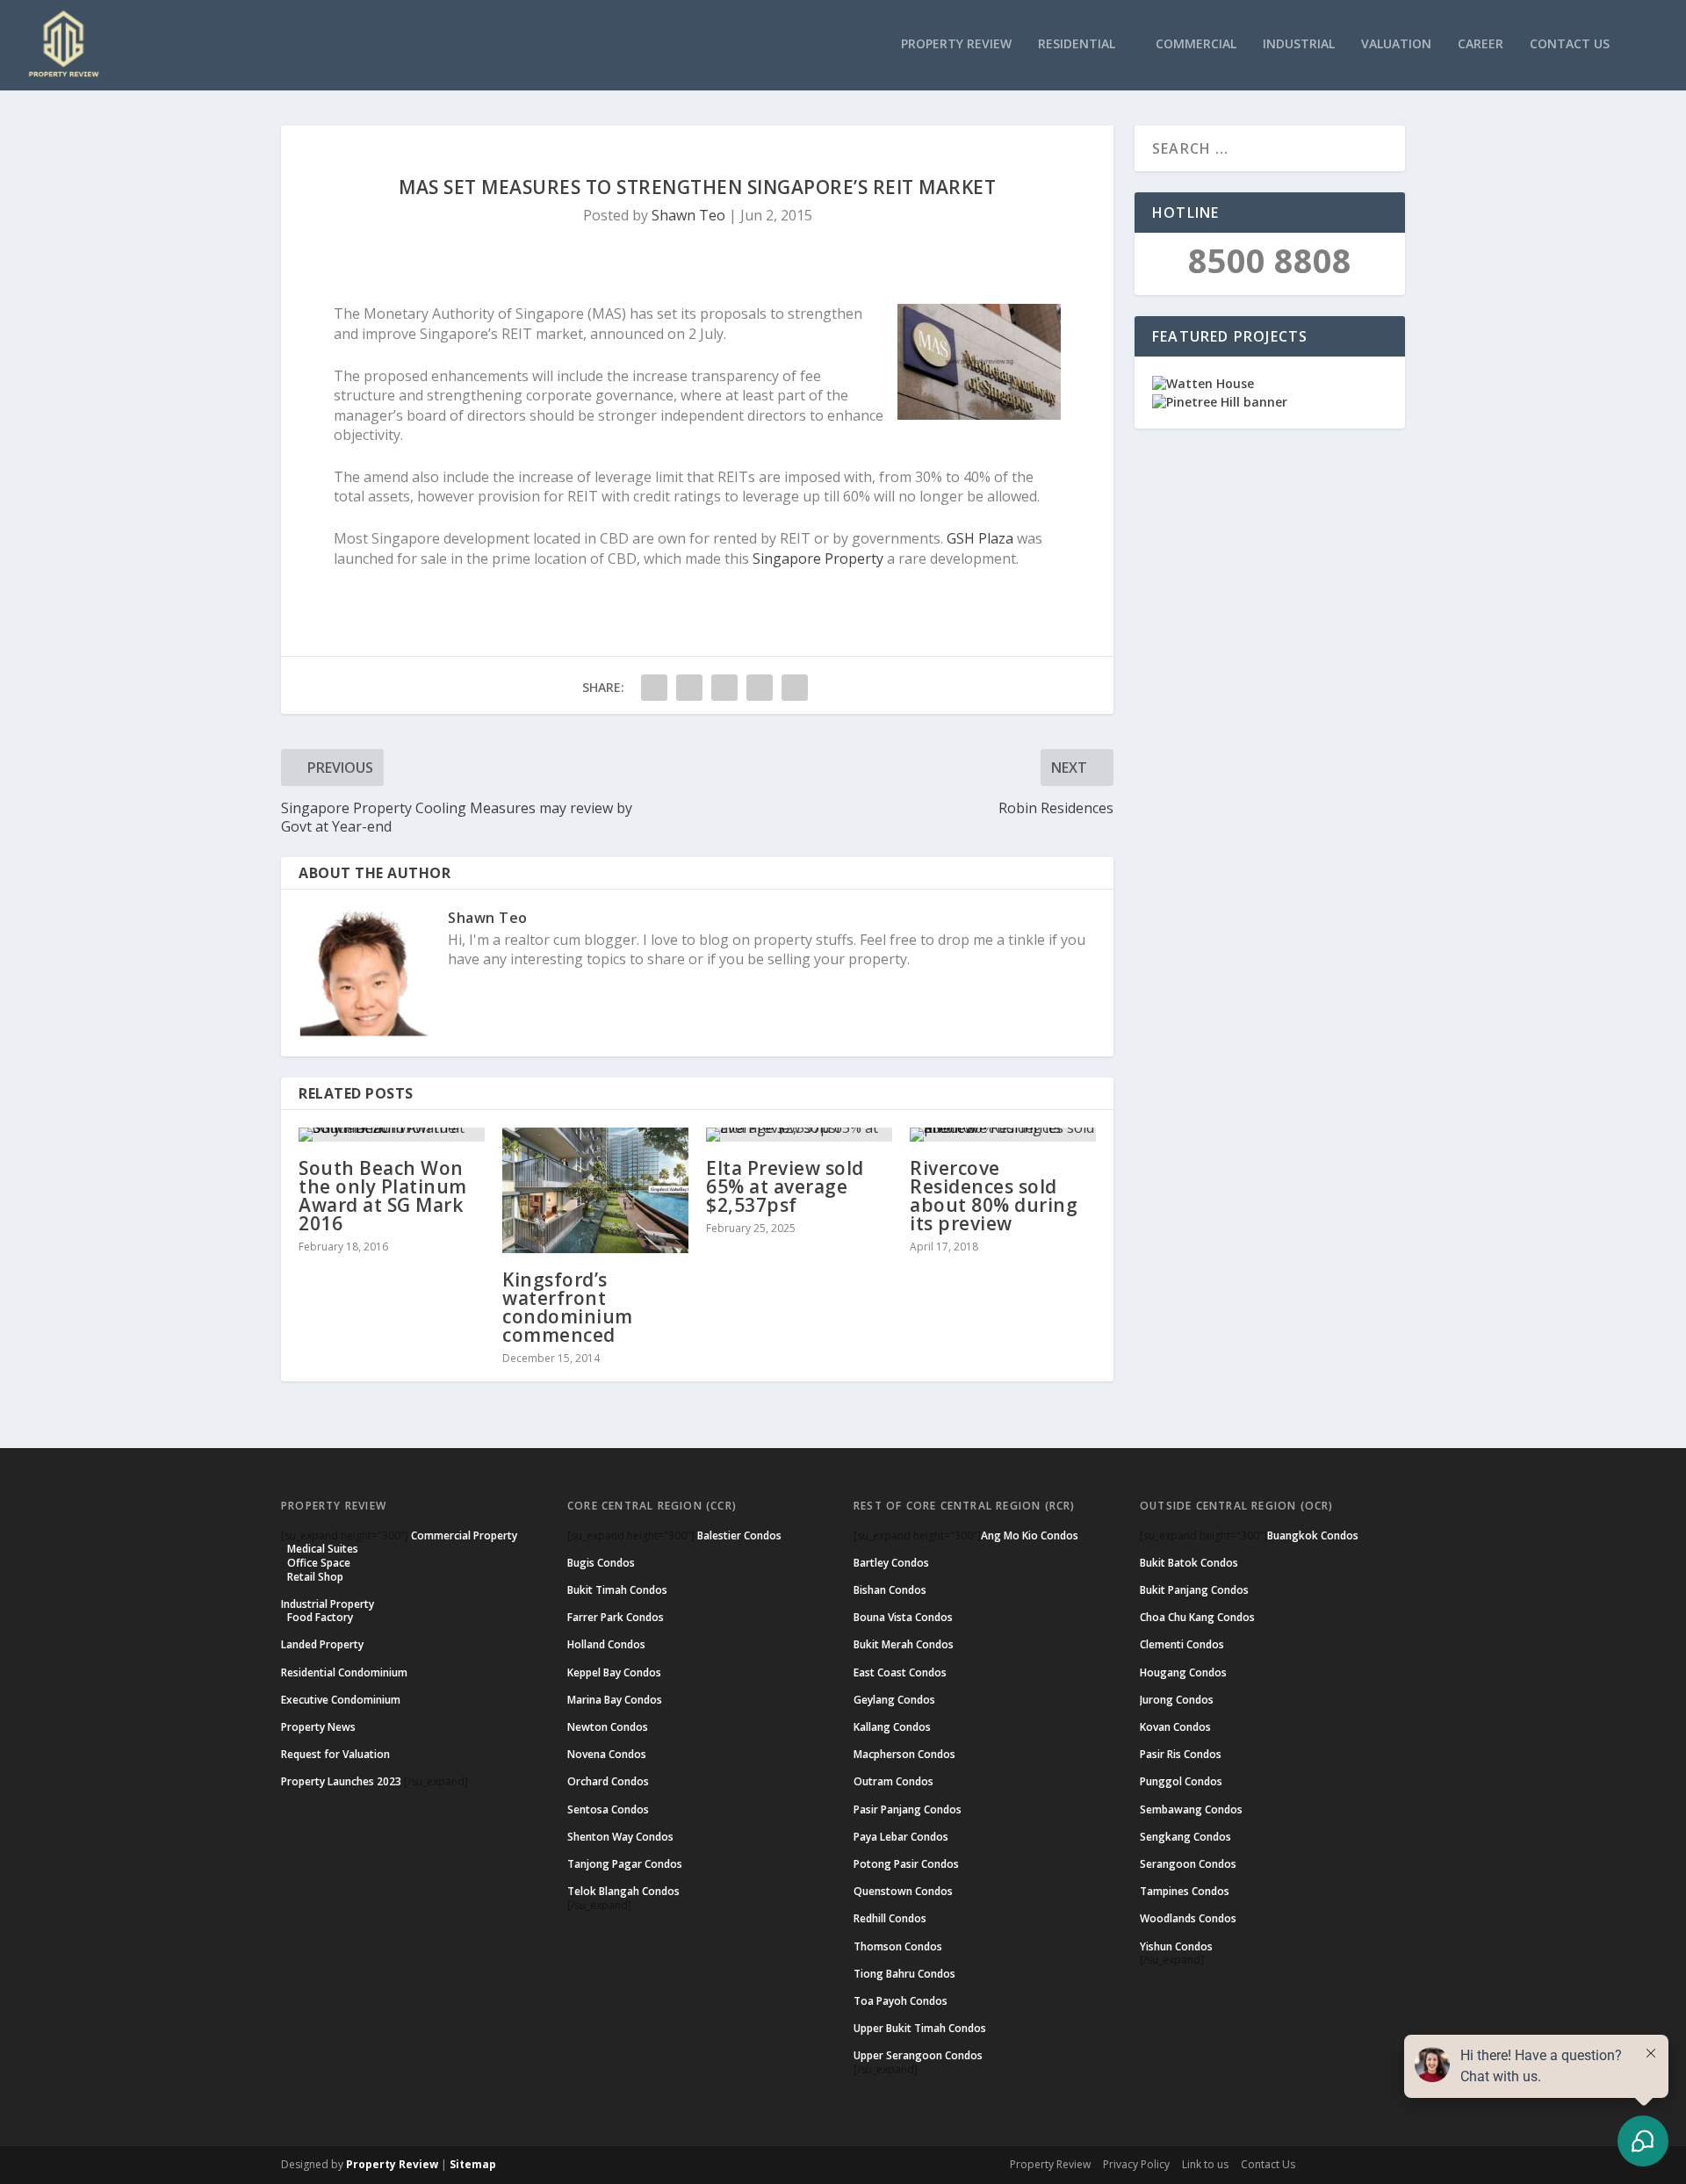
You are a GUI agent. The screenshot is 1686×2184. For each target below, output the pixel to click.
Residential (1077, 44)
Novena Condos (607, 1754)
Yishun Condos (1176, 1946)
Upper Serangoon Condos (918, 2055)
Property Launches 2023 (341, 1781)
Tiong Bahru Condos (904, 1974)
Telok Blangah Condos (623, 1891)
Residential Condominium (344, 1672)
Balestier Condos (739, 1535)
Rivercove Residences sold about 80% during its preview (994, 1196)
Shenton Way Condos (620, 1837)
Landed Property (322, 1644)
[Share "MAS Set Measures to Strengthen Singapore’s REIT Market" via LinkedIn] (760, 688)
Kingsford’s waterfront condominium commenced (568, 1307)
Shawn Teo (688, 215)
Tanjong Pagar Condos (625, 1864)
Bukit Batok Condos (1189, 1563)
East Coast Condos (900, 1672)
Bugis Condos (601, 1563)
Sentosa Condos (608, 1809)
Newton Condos (608, 1727)
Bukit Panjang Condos (1194, 1590)
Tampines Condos (1185, 1891)
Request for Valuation (335, 1754)
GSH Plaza (980, 538)
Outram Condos (893, 1781)
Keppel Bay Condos (614, 1672)
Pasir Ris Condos (1181, 1754)
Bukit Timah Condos (617, 1590)
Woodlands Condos (1188, 1918)
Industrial (1299, 44)
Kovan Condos (1175, 1727)
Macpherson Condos (904, 1754)
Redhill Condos (890, 1918)
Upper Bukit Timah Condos (920, 2028)
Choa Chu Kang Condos (1197, 1617)
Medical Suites (323, 1549)
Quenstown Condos (903, 1891)
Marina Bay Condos (615, 1700)
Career (1481, 44)
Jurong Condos (1177, 1700)
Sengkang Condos (1185, 1837)
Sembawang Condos (1191, 1809)
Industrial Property (328, 1604)
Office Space (319, 1563)
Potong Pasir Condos (906, 1864)
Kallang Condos (892, 1727)
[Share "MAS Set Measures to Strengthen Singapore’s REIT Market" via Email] (795, 688)
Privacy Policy (1136, 2164)
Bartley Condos (891, 1563)
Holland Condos (606, 1644)
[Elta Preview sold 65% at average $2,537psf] (799, 1135)
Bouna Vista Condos (903, 1617)
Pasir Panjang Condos (908, 1809)
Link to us (1205, 2164)
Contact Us (1570, 44)
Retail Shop (315, 1577)
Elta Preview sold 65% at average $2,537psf (785, 1186)
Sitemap (473, 2164)
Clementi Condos (1182, 1644)
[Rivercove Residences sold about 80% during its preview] (1003, 1135)
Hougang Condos (1183, 1672)
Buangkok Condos (1313, 1535)
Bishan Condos (890, 1590)
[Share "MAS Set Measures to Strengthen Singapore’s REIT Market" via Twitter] (689, 688)
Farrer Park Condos (616, 1617)
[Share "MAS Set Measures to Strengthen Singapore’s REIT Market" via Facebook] (654, 688)
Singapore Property (818, 559)
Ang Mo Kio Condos (1030, 1535)
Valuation (1396, 44)
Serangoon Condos (1188, 1864)
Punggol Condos (1181, 1781)
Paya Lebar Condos (901, 1837)
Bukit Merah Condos (904, 1644)
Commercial (1196, 44)
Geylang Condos (894, 1700)
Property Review (956, 44)
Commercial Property (464, 1535)
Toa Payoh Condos (901, 2001)
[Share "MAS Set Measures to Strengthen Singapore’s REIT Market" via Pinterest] (724, 688)
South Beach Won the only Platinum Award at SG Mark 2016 (383, 1196)
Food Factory (320, 1617)
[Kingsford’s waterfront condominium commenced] (595, 1190)
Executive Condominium (341, 1700)
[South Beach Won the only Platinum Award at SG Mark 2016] (392, 1135)
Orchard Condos (608, 1781)
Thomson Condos (898, 1946)
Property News (318, 1727)
